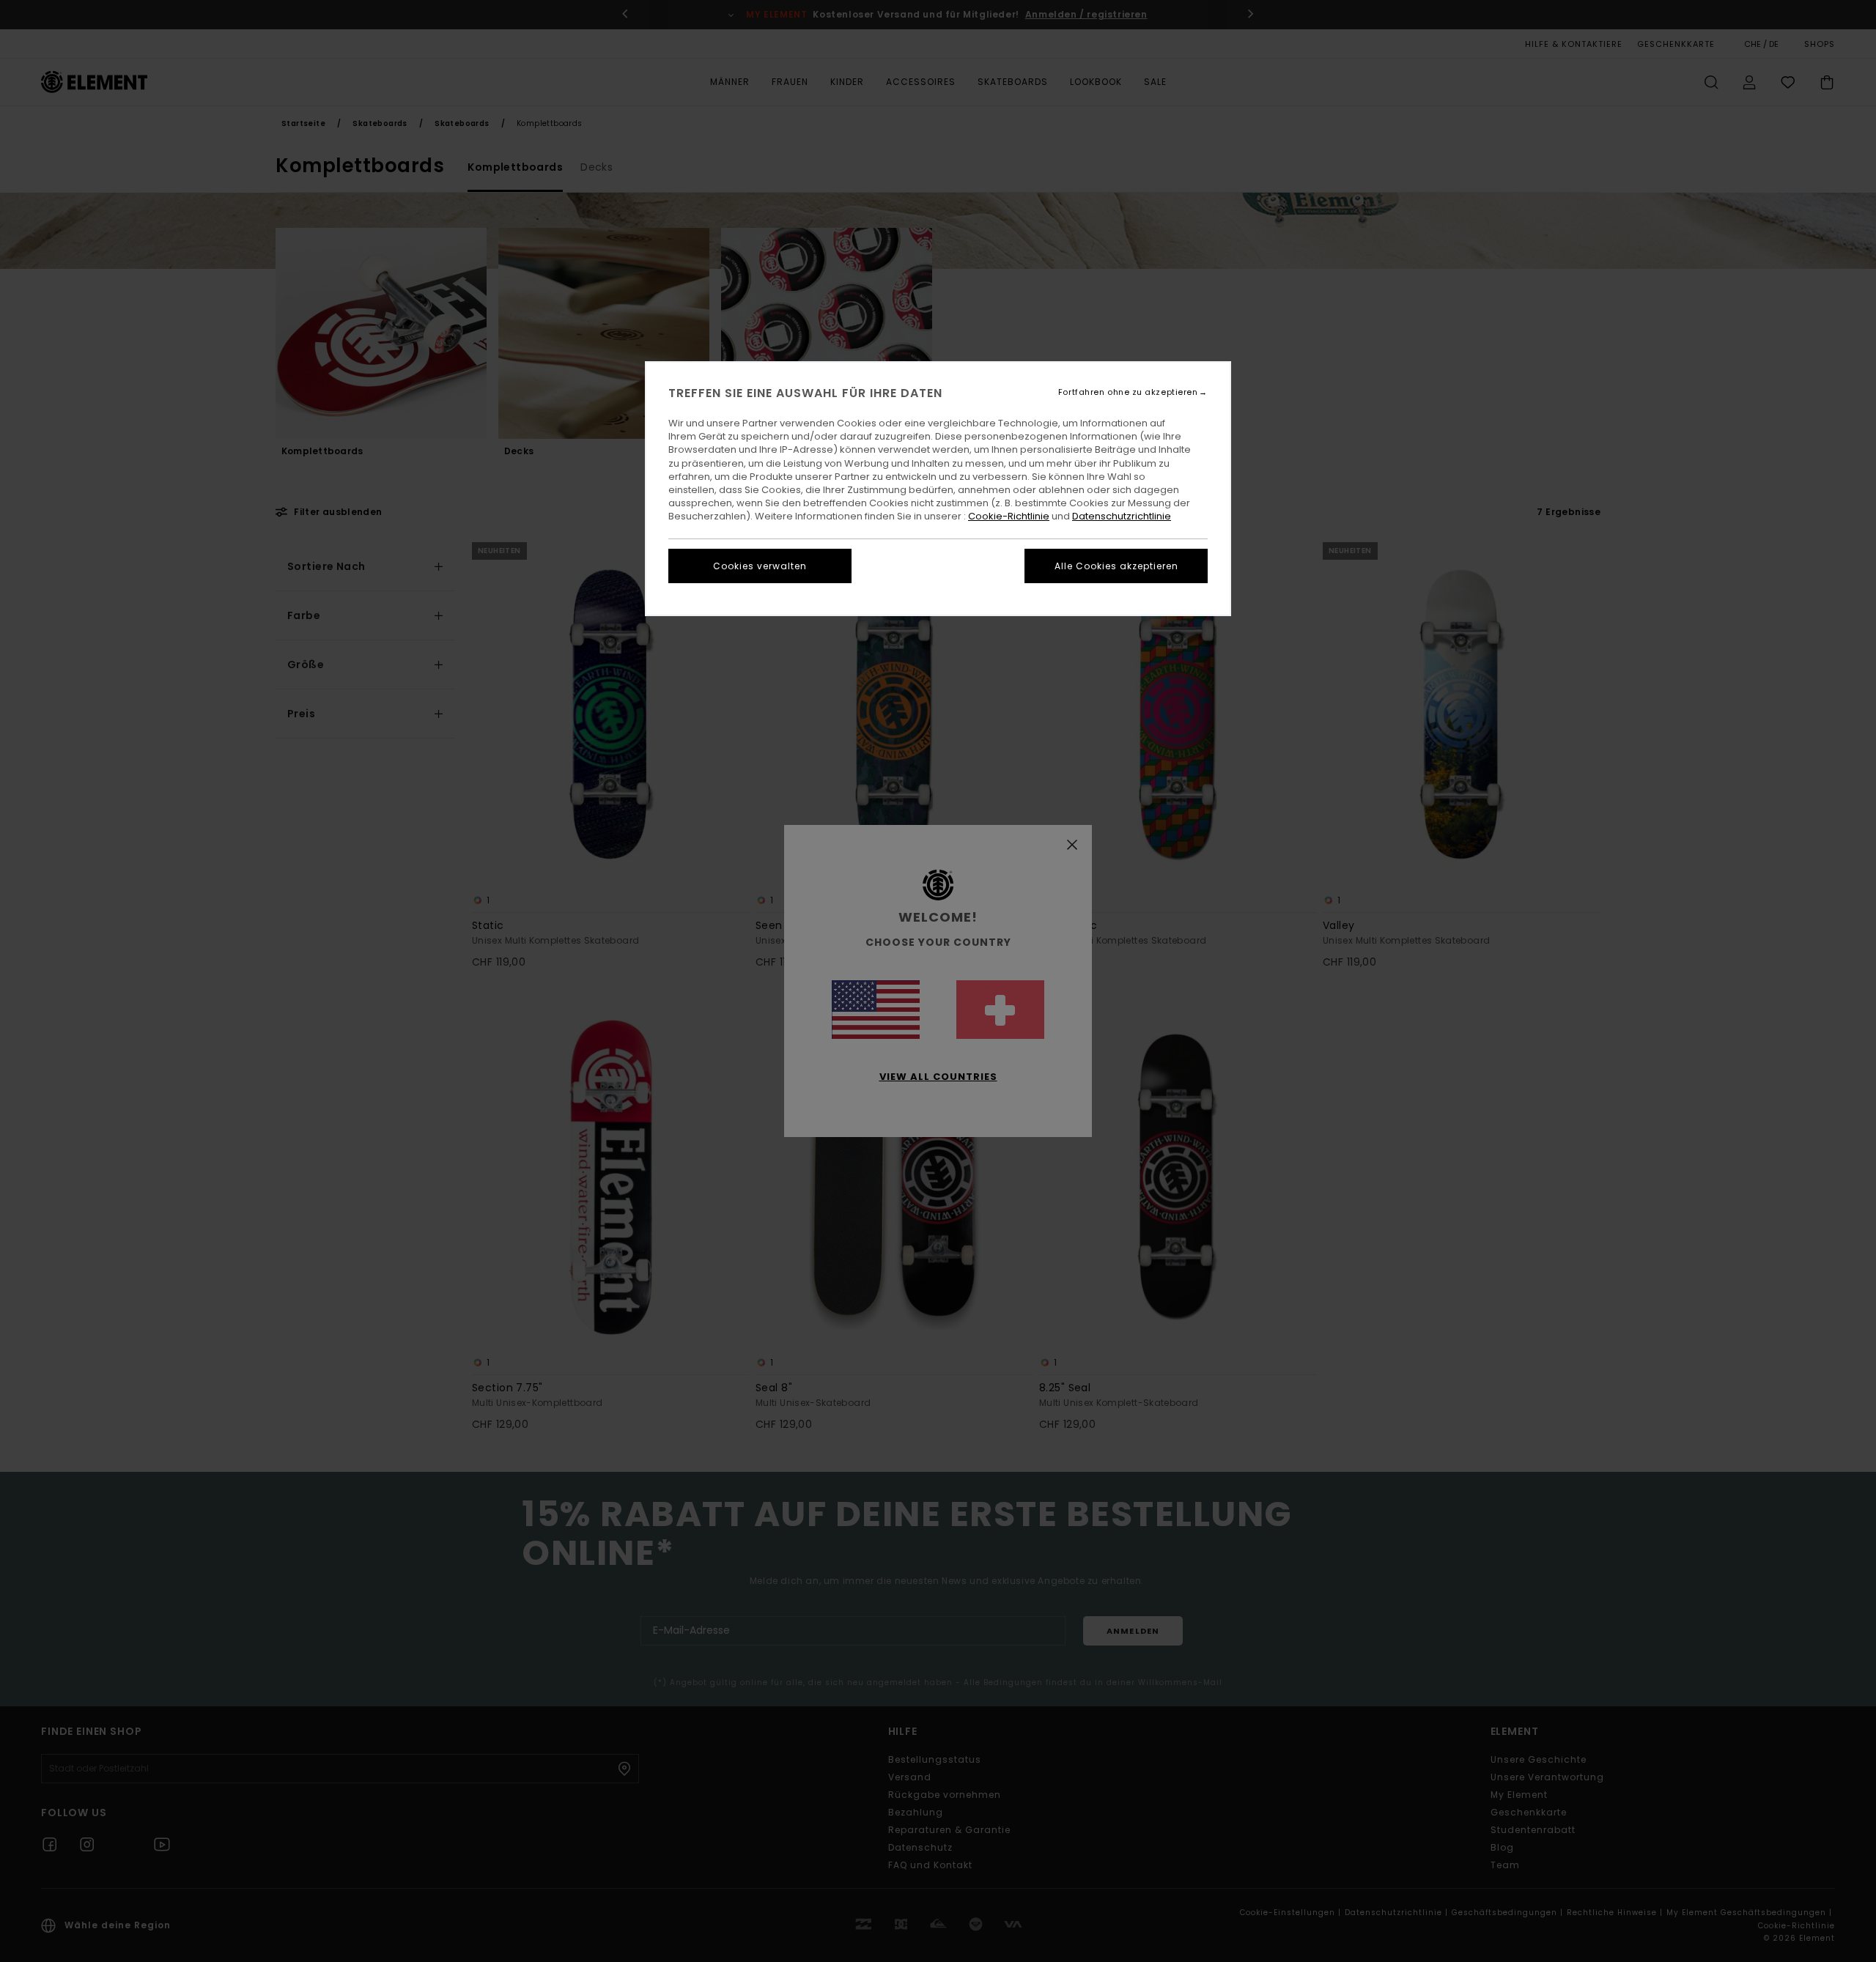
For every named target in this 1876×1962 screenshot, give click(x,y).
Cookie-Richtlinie (1009, 516)
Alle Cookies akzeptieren (1116, 566)
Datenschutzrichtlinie (1122, 516)
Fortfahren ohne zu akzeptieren (1128, 392)
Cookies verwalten (760, 566)
